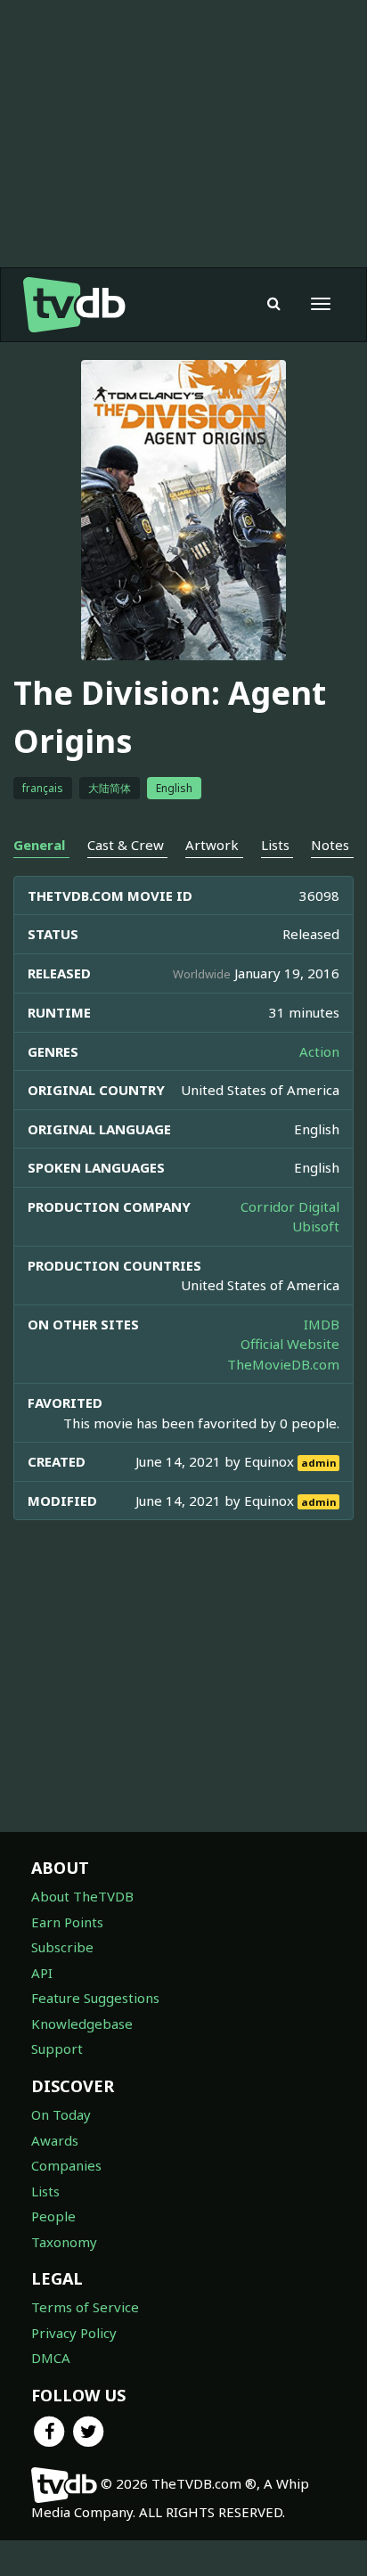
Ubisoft (316, 1226)
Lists (45, 2191)
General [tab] (39, 845)
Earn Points (67, 1922)
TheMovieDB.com (283, 1364)
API (42, 1973)
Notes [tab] (330, 845)
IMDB (322, 1324)
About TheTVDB (82, 1896)
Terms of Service (85, 2307)
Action (319, 1051)
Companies (66, 2165)
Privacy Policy (74, 2333)
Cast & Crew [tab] (126, 845)
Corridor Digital (290, 1206)
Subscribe (62, 1947)
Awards (55, 2140)
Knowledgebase (82, 2024)
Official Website (290, 1344)
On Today (61, 2114)
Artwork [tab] (212, 845)
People (53, 2216)
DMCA (51, 2358)
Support (57, 2049)
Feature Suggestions (95, 1998)
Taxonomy (64, 2242)
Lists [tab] (275, 845)
